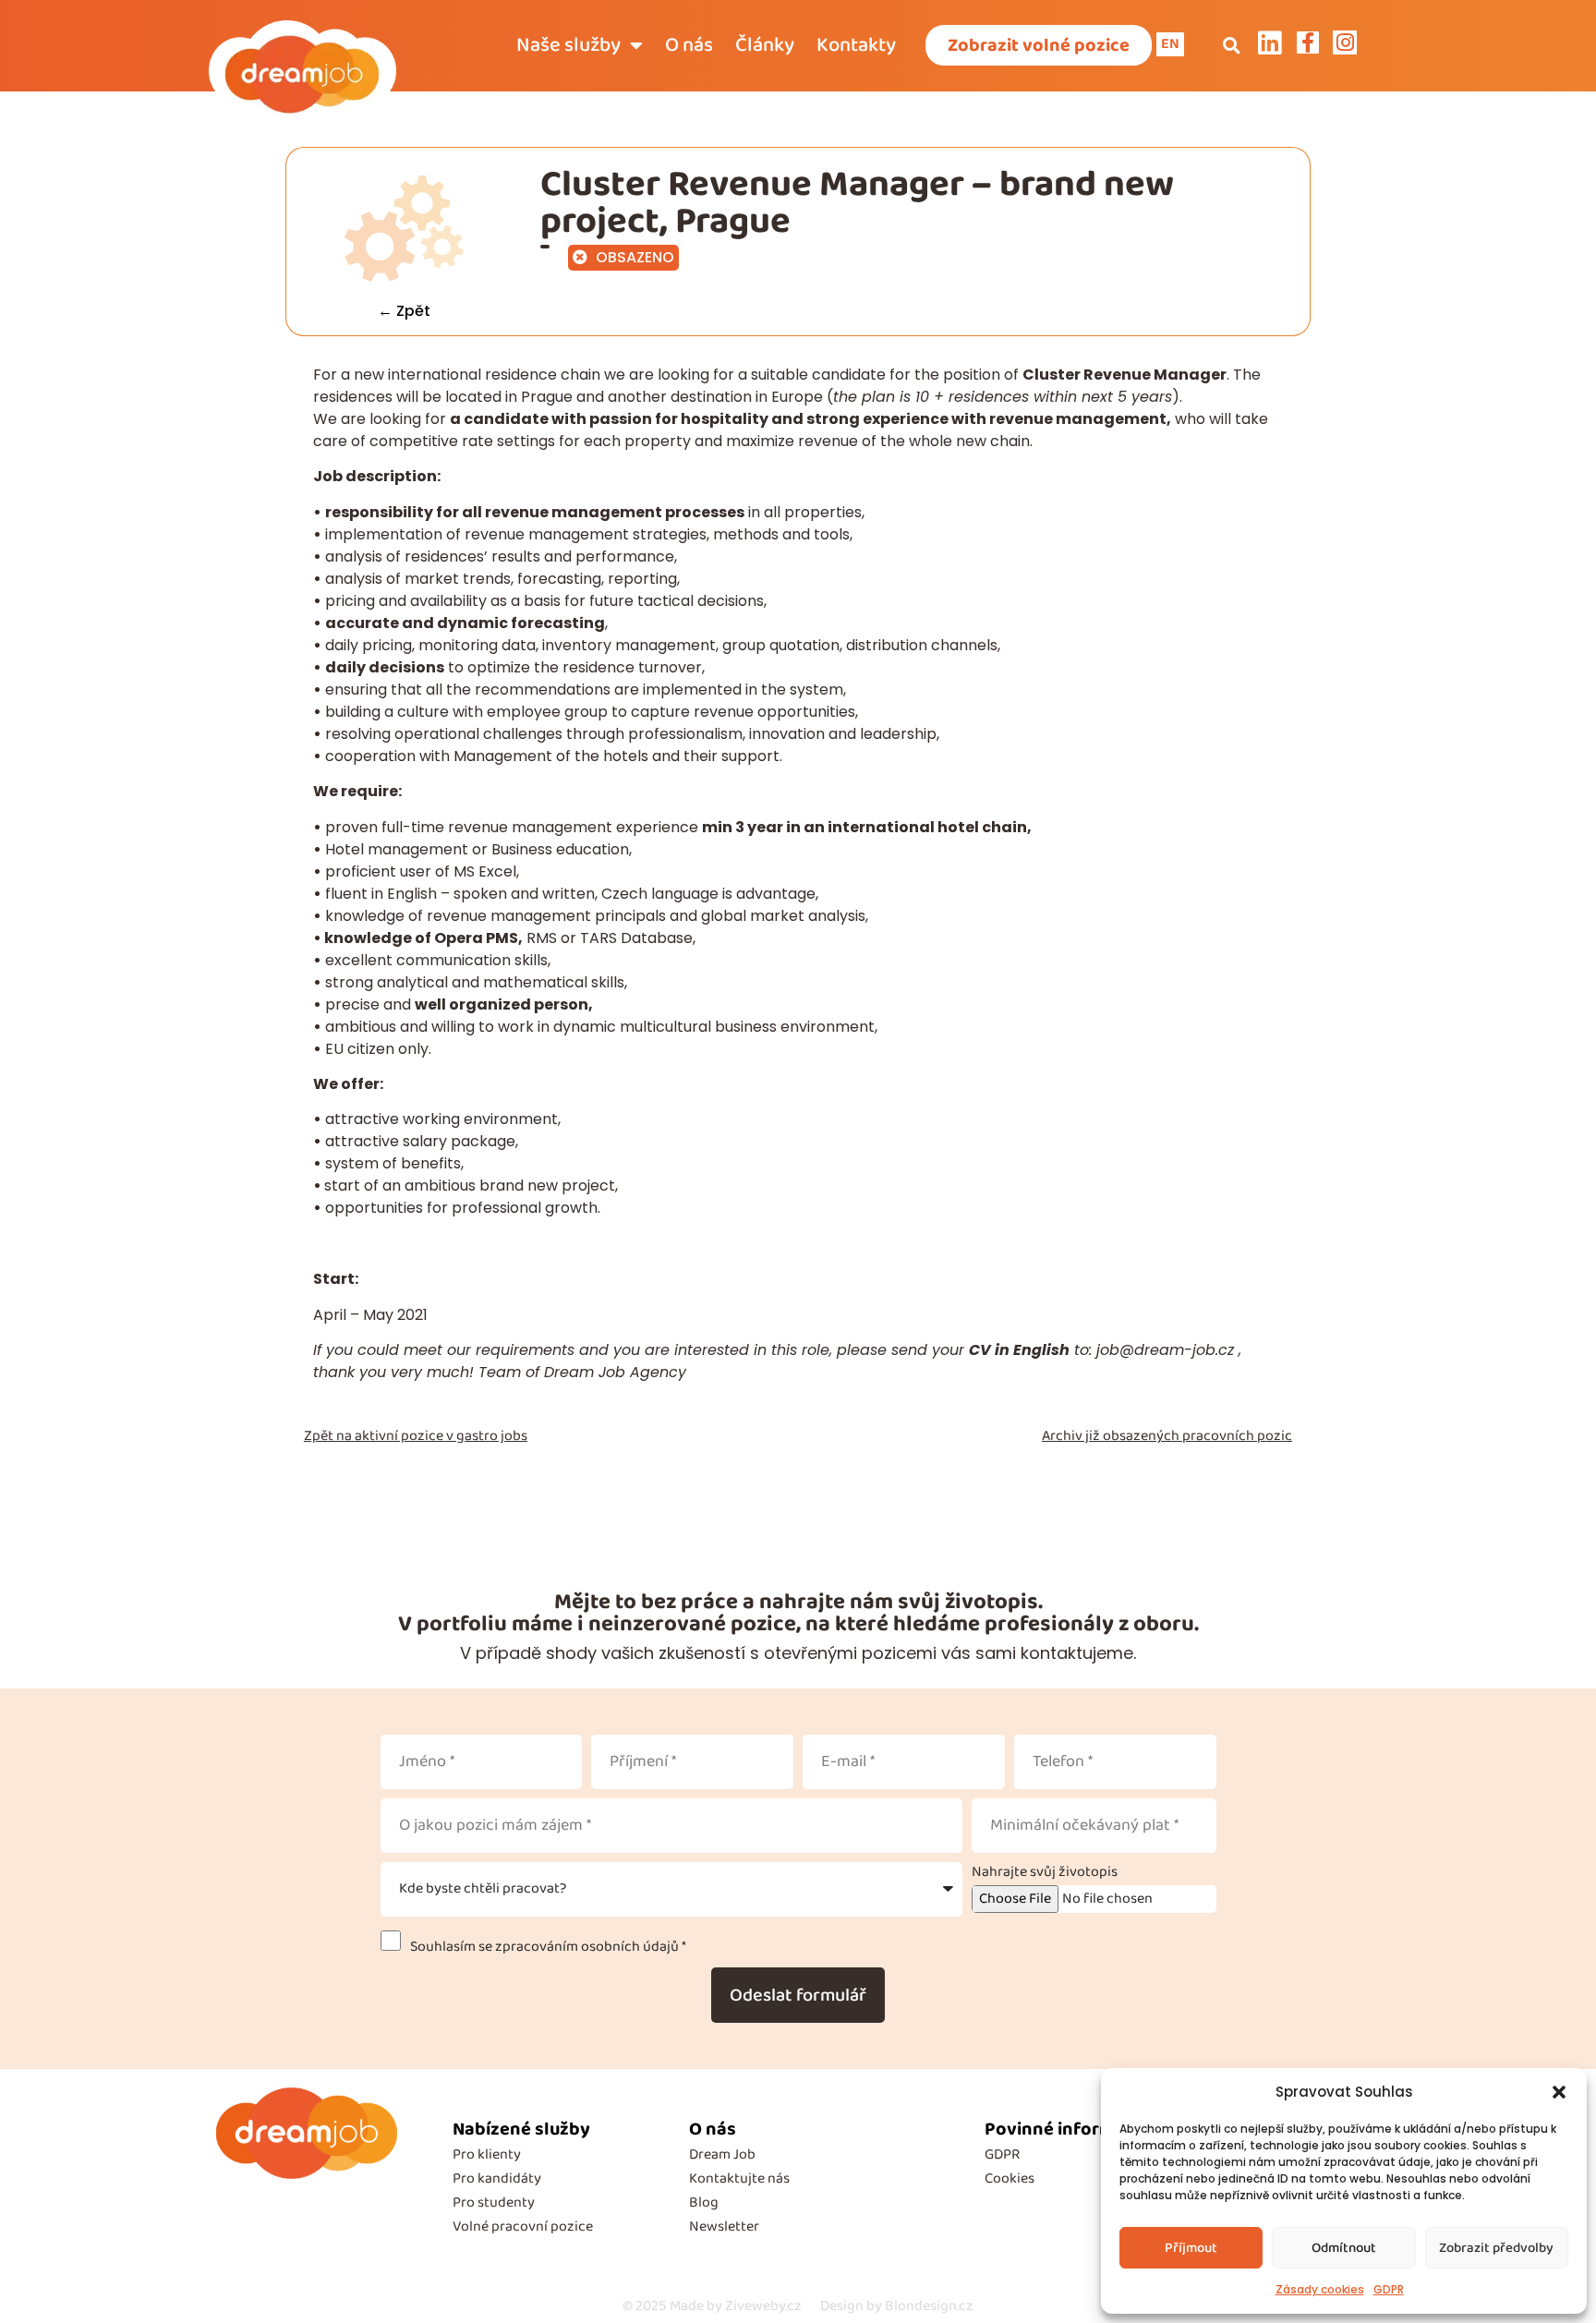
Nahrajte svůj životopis (1045, 1872)
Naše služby (568, 45)
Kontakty (856, 45)
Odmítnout (1344, 2248)
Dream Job (722, 2154)
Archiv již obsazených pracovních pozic (1167, 1436)
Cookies (1010, 2178)
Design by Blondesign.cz (897, 2306)
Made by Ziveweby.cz (712, 2306)
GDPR (1389, 2289)
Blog (704, 2202)
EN (1170, 44)
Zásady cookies (1320, 2289)
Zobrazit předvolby (1496, 2248)
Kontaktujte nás (739, 2178)
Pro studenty (494, 2202)
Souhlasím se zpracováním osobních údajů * (545, 1947)
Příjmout (1191, 2248)
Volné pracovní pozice (523, 2226)
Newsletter (724, 2226)
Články (765, 45)
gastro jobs (492, 1436)
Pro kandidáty (497, 2178)
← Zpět (404, 311)
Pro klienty (487, 2154)
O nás (689, 45)
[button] (1559, 2092)
